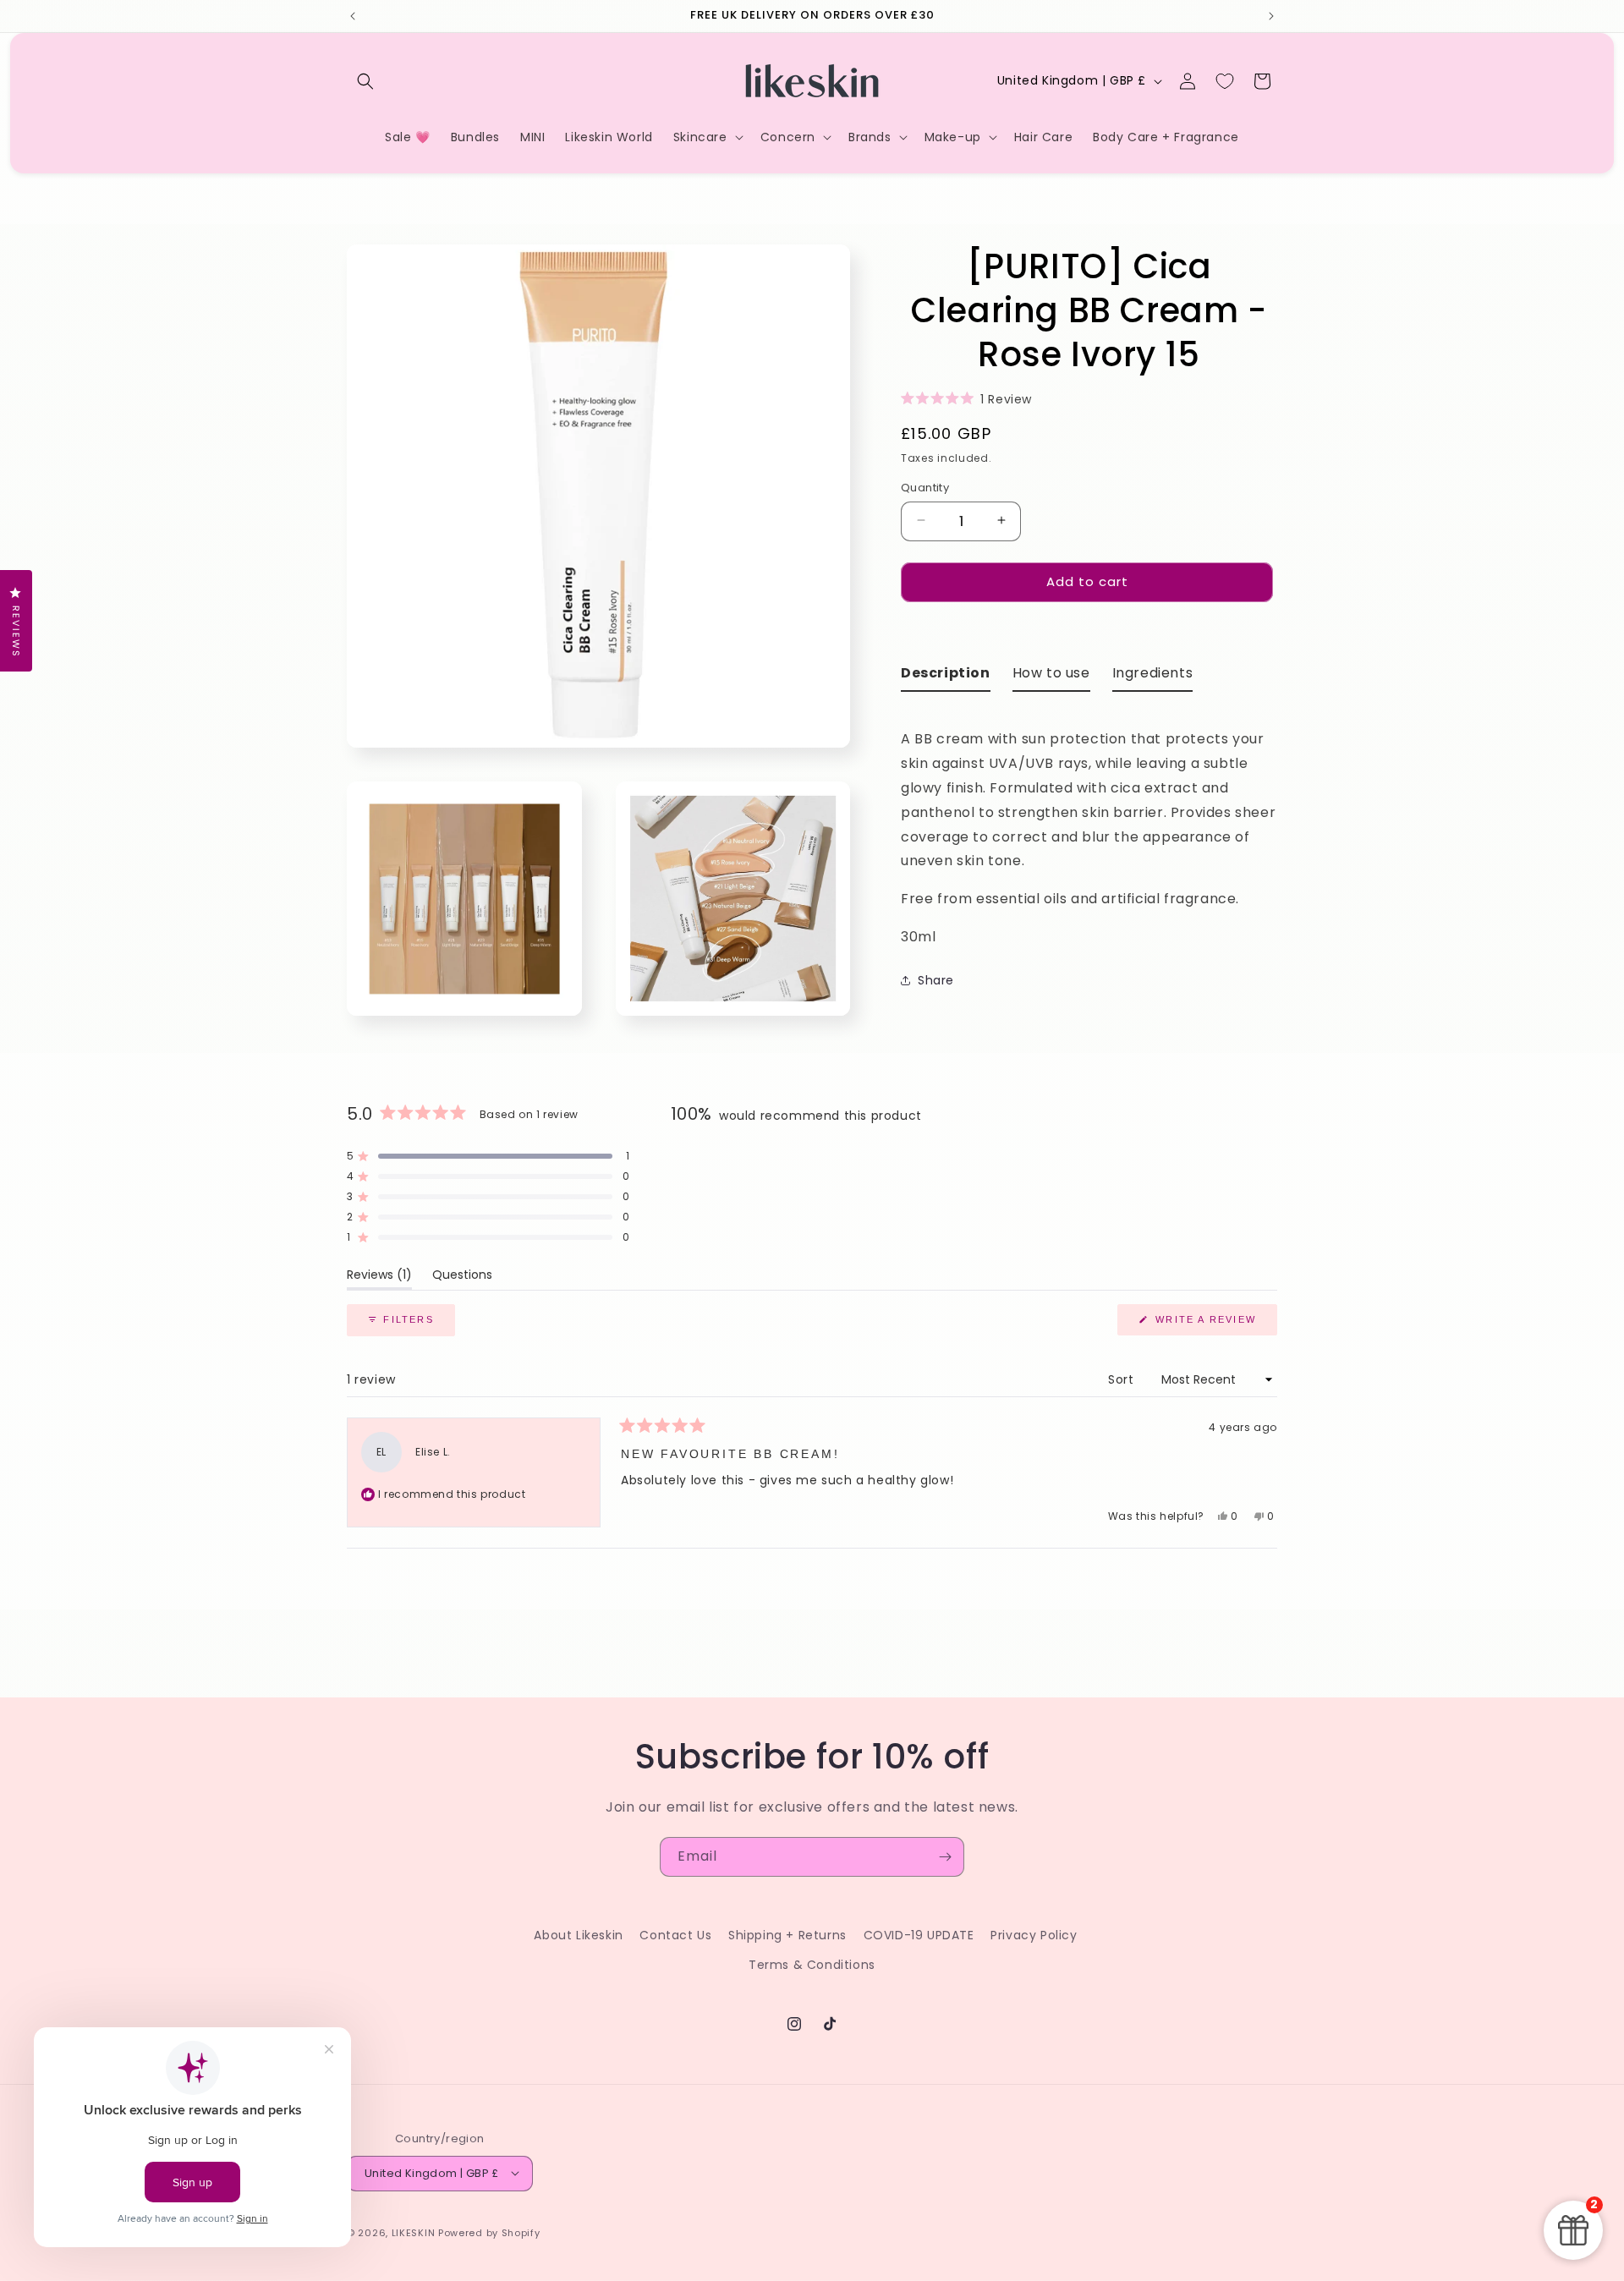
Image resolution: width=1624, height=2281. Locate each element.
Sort (1123, 1379)
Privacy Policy (1034, 1935)
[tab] (946, 676)
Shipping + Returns (787, 1935)
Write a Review (1214, 1324)
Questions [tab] (462, 1278)
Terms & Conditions (812, 1965)
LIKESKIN (414, 2232)
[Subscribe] (945, 1857)
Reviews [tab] (379, 1278)
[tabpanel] (1089, 826)
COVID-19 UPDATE (919, 1935)
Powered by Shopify (489, 2232)
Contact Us (675, 1935)
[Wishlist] (1225, 81)
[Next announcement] (1271, 16)
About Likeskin (578, 1935)
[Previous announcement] (353, 16)
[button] (365, 81)
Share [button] (936, 979)
